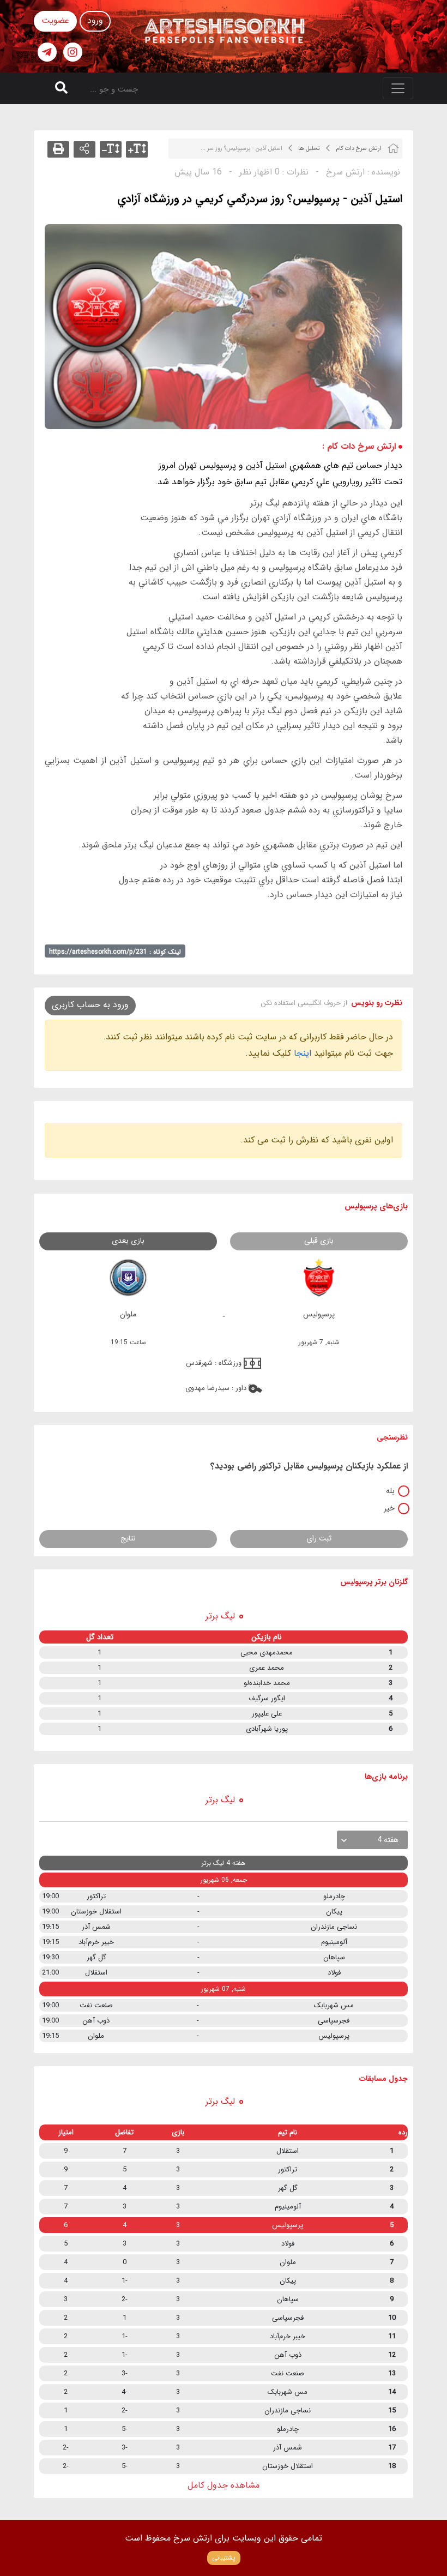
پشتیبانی (224, 2558)
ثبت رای (319, 1538)
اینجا (303, 1053)
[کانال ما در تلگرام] (47, 52)
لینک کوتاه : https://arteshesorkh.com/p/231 (115, 952)
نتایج (128, 1538)
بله (390, 1491)
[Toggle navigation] (398, 88)
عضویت (55, 20)
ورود (95, 20)
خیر (389, 1508)
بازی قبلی (319, 1241)
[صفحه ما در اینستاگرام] (73, 52)
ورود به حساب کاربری (90, 1005)
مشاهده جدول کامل (224, 2485)
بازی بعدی (128, 1241)
